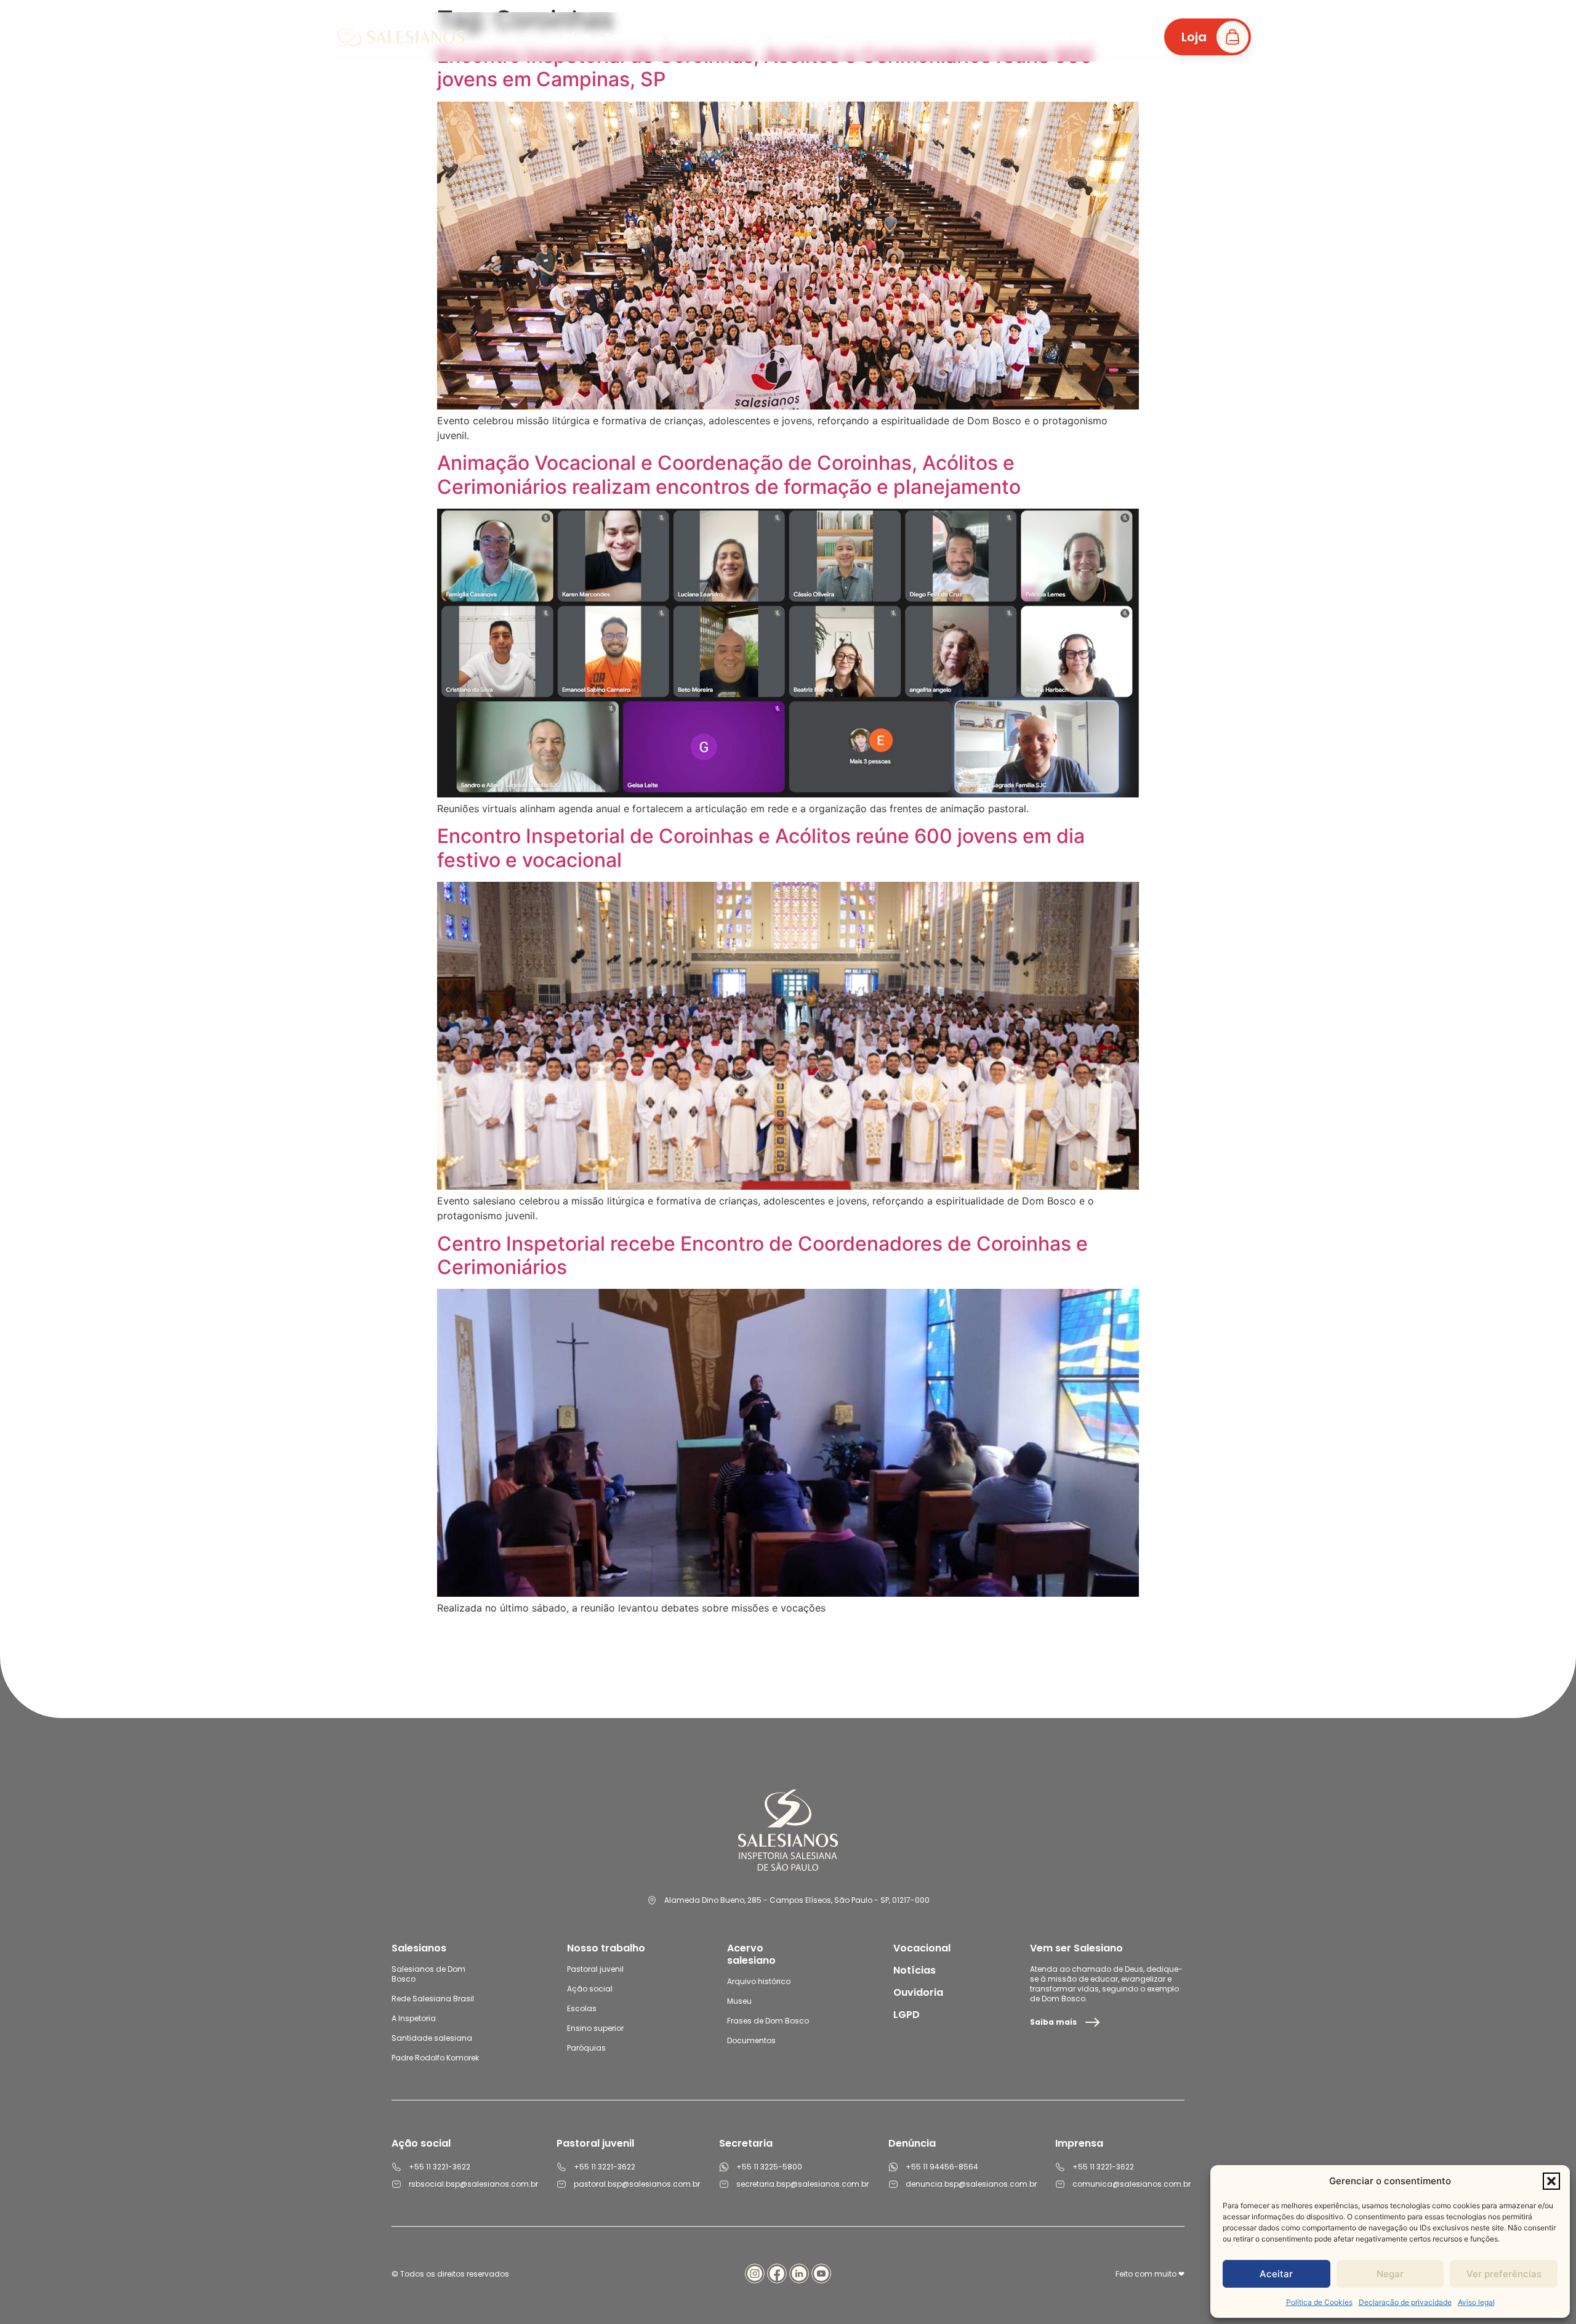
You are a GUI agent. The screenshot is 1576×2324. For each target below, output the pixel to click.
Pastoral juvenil (595, 1969)
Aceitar (1276, 2274)
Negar (1390, 2274)
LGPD (907, 2015)
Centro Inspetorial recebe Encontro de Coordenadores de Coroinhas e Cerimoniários (762, 1255)
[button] (1551, 2181)
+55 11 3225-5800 (769, 2167)
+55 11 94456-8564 (942, 2167)
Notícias (915, 1970)
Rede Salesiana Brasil (433, 1999)
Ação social (590, 1989)
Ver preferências (1504, 2274)
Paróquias (586, 2048)
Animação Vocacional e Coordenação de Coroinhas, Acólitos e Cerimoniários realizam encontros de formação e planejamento (729, 474)
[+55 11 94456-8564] (893, 2167)
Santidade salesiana (432, 2038)
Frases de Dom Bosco (768, 2021)
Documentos (751, 2040)
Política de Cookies (1319, 2302)
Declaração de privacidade (1405, 2302)
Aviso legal (1476, 2302)
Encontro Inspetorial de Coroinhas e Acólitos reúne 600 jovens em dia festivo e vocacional (761, 848)
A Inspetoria (414, 2018)
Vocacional (922, 1948)
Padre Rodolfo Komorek (435, 2058)
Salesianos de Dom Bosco (428, 1974)
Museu (739, 2001)
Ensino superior (595, 2028)
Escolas (582, 2008)
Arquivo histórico (759, 1981)
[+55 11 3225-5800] (724, 2167)
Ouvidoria (918, 1992)
